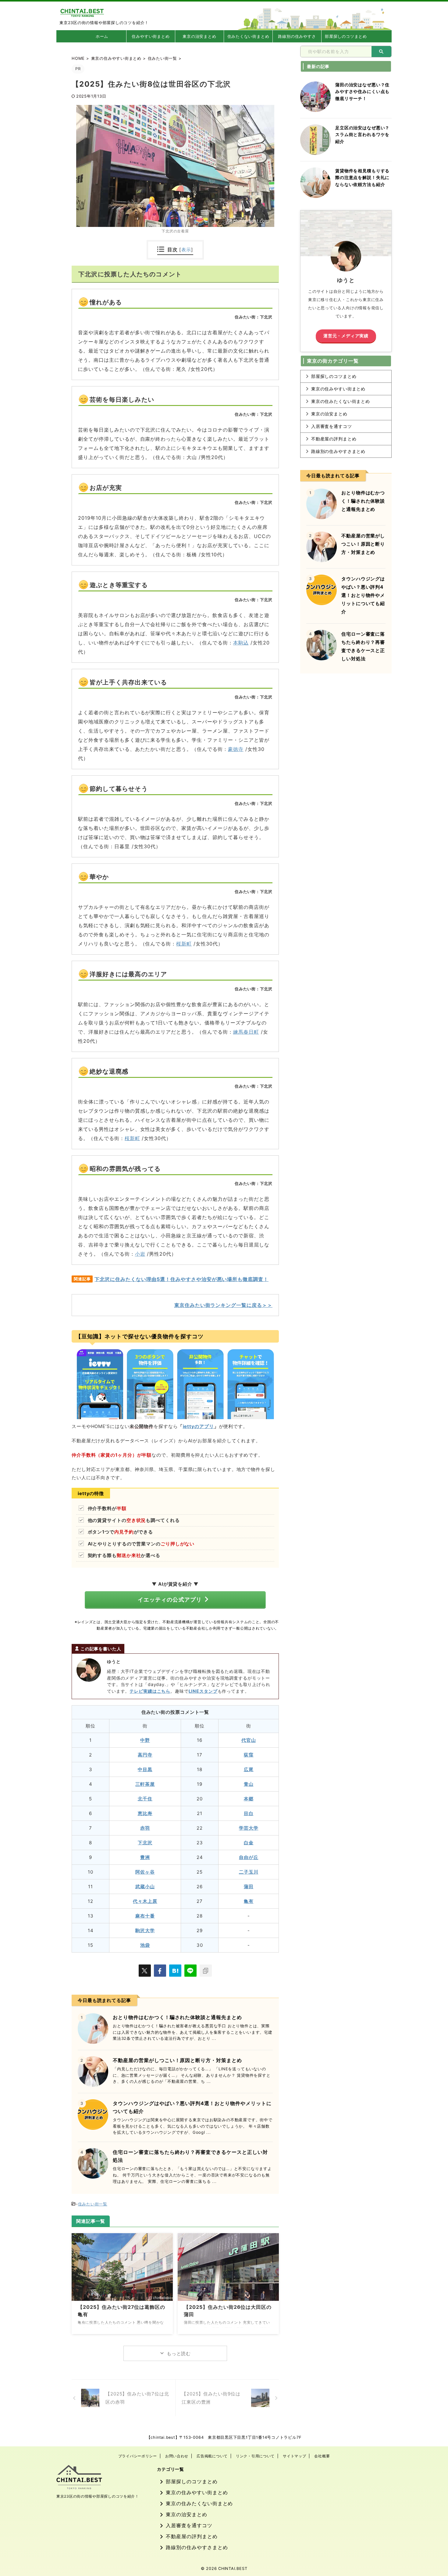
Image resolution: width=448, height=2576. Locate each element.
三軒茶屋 (145, 1784)
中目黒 (145, 1769)
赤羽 (145, 1828)
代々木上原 (145, 1901)
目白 (249, 1813)
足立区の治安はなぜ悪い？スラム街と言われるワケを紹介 (362, 135)
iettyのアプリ (198, 1426)
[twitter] (145, 1971)
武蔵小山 (145, 1887)
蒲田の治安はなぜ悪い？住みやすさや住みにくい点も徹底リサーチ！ (362, 91)
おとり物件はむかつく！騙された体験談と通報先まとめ (177, 2017)
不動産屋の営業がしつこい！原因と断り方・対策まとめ (177, 2060)
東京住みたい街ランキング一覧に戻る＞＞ (223, 1305)
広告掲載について (212, 2456)
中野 (145, 1740)
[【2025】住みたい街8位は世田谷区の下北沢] (175, 1971)
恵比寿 (145, 1813)
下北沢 (145, 1843)
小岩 (140, 1254)
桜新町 (184, 944)
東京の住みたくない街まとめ (341, 401)
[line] (190, 1971)
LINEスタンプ (203, 1691)
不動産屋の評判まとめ (334, 439)
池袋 (145, 1945)
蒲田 (249, 1887)
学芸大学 (249, 1828)
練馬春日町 (246, 1032)
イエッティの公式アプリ (170, 1600)
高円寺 (145, 1755)
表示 (186, 250)
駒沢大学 (145, 1930)
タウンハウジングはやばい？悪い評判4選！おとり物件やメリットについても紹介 (363, 595)
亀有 (249, 1901)
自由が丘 (249, 1857)
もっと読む (179, 2354)
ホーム (102, 36)
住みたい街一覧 (93, 2204)
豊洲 (145, 1857)
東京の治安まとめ (199, 36)
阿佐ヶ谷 (145, 1872)
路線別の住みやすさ (297, 36)
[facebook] (160, 1971)
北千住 (145, 1799)
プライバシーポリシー (138, 2456)
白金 (249, 1843)
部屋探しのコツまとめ (346, 36)
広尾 (249, 1769)
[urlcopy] (206, 1971)
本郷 (249, 1799)
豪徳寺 (236, 749)
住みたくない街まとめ (248, 36)
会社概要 (322, 2456)
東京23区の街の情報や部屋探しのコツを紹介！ (98, 2496)
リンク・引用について (255, 2456)
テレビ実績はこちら (150, 1691)
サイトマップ (294, 2456)
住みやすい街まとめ (151, 36)
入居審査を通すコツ (332, 426)
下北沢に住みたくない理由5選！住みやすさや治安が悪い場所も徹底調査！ (181, 1279)
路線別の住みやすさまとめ (338, 451)
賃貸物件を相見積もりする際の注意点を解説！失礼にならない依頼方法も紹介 (362, 178)
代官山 (249, 1740)
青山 (249, 1784)
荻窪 (249, 1755)
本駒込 (241, 643)
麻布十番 (145, 1916)
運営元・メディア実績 (346, 336)
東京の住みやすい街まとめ (338, 389)
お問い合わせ (177, 2456)
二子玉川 (249, 1872)
